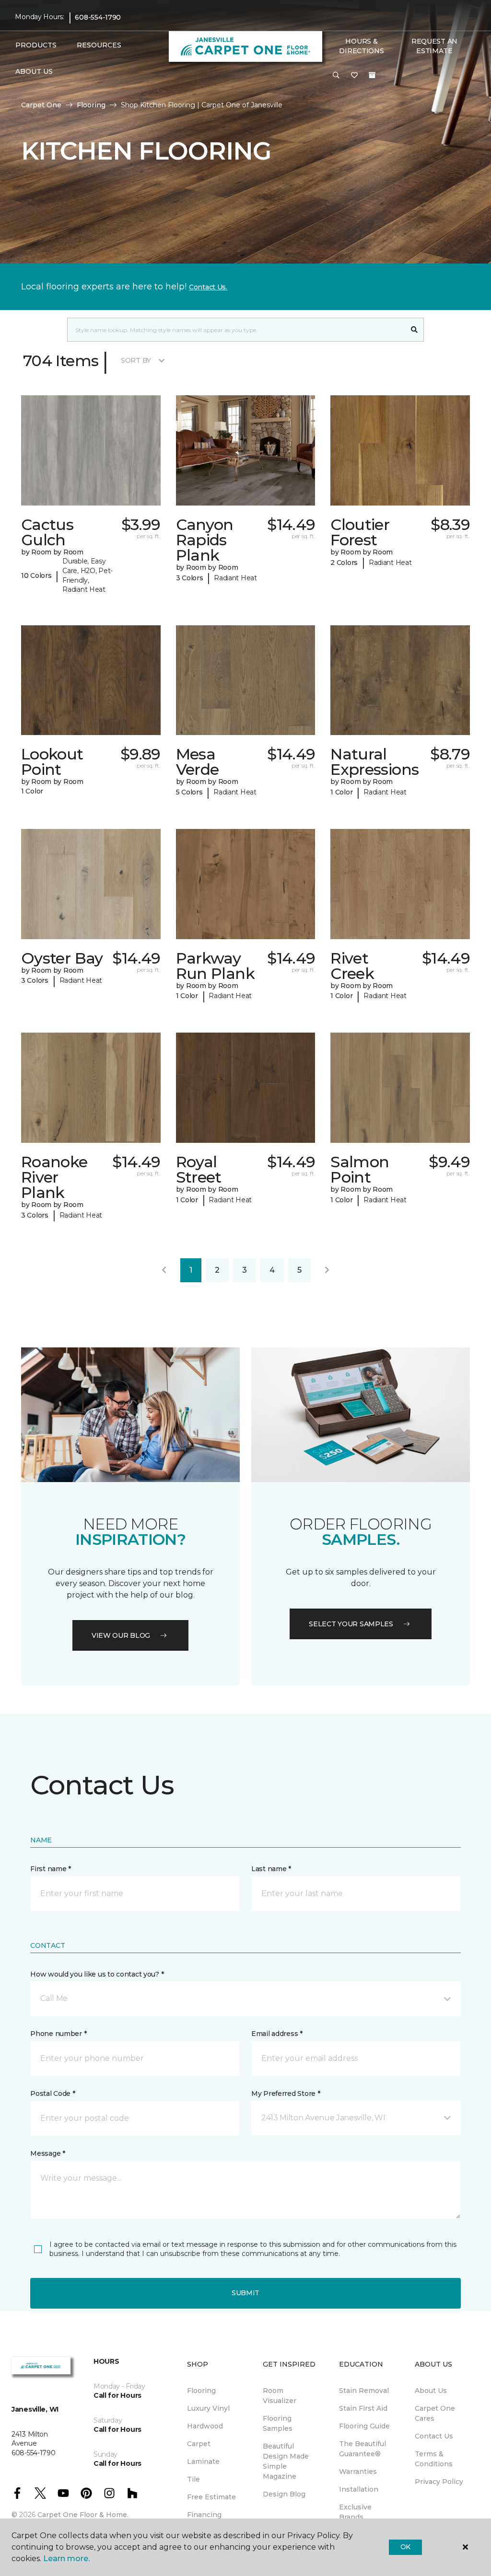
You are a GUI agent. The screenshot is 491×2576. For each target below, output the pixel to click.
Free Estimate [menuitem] (211, 2497)
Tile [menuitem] (193, 2479)
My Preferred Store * (286, 2093)
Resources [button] (99, 45)
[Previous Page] (164, 1270)
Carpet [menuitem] (199, 2444)
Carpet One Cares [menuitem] (435, 2413)
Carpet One (41, 105)
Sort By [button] (136, 360)
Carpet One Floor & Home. (83, 2515)
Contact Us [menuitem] (434, 2436)
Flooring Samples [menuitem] (278, 2423)
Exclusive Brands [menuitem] (355, 2512)
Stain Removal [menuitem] (364, 2391)
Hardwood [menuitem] (205, 2426)
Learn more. (66, 2559)
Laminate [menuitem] (203, 2461)
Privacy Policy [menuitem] (439, 2482)
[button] (336, 76)
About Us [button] (34, 71)
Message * (47, 2153)
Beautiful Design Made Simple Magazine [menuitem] (286, 2461)
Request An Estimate (434, 46)
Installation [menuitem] (359, 2489)
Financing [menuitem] (204, 2515)
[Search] (415, 330)
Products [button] (36, 45)
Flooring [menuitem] (201, 2391)
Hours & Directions (361, 46)
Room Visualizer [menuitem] (280, 2396)
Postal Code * (53, 2093)
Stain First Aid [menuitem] (363, 2408)
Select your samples (351, 1624)
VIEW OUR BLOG (121, 1635)
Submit (245, 2293)
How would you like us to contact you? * (97, 1974)
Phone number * (58, 2034)
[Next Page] (327, 1270)
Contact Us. (208, 287)
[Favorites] (354, 76)
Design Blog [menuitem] (284, 2494)
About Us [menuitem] (431, 2391)
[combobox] (236, 330)
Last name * (271, 1869)
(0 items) (372, 75)
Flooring (91, 105)
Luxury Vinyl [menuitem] (208, 2408)
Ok (405, 2547)
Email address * (277, 2034)
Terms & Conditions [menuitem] (434, 2459)
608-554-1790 (98, 17)
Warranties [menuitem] (358, 2472)
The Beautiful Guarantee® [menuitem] (362, 2449)
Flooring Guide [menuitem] (364, 2426)
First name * (51, 1869)
